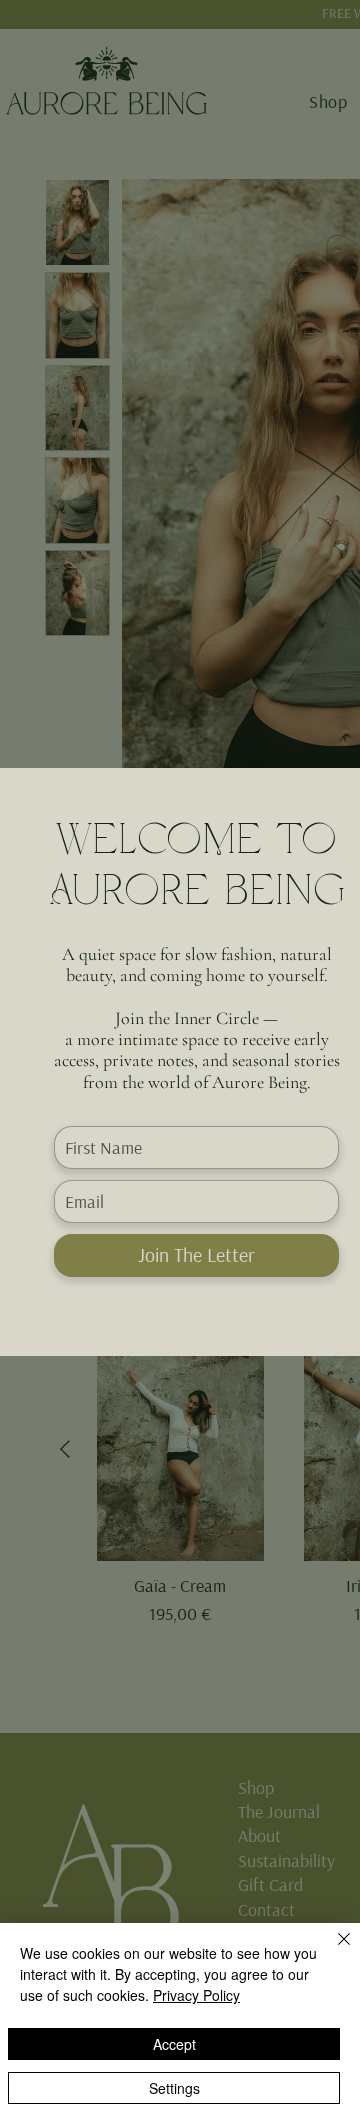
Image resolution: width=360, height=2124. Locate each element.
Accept (174, 2044)
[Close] (332, 1951)
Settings (174, 2088)
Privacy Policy (196, 1995)
